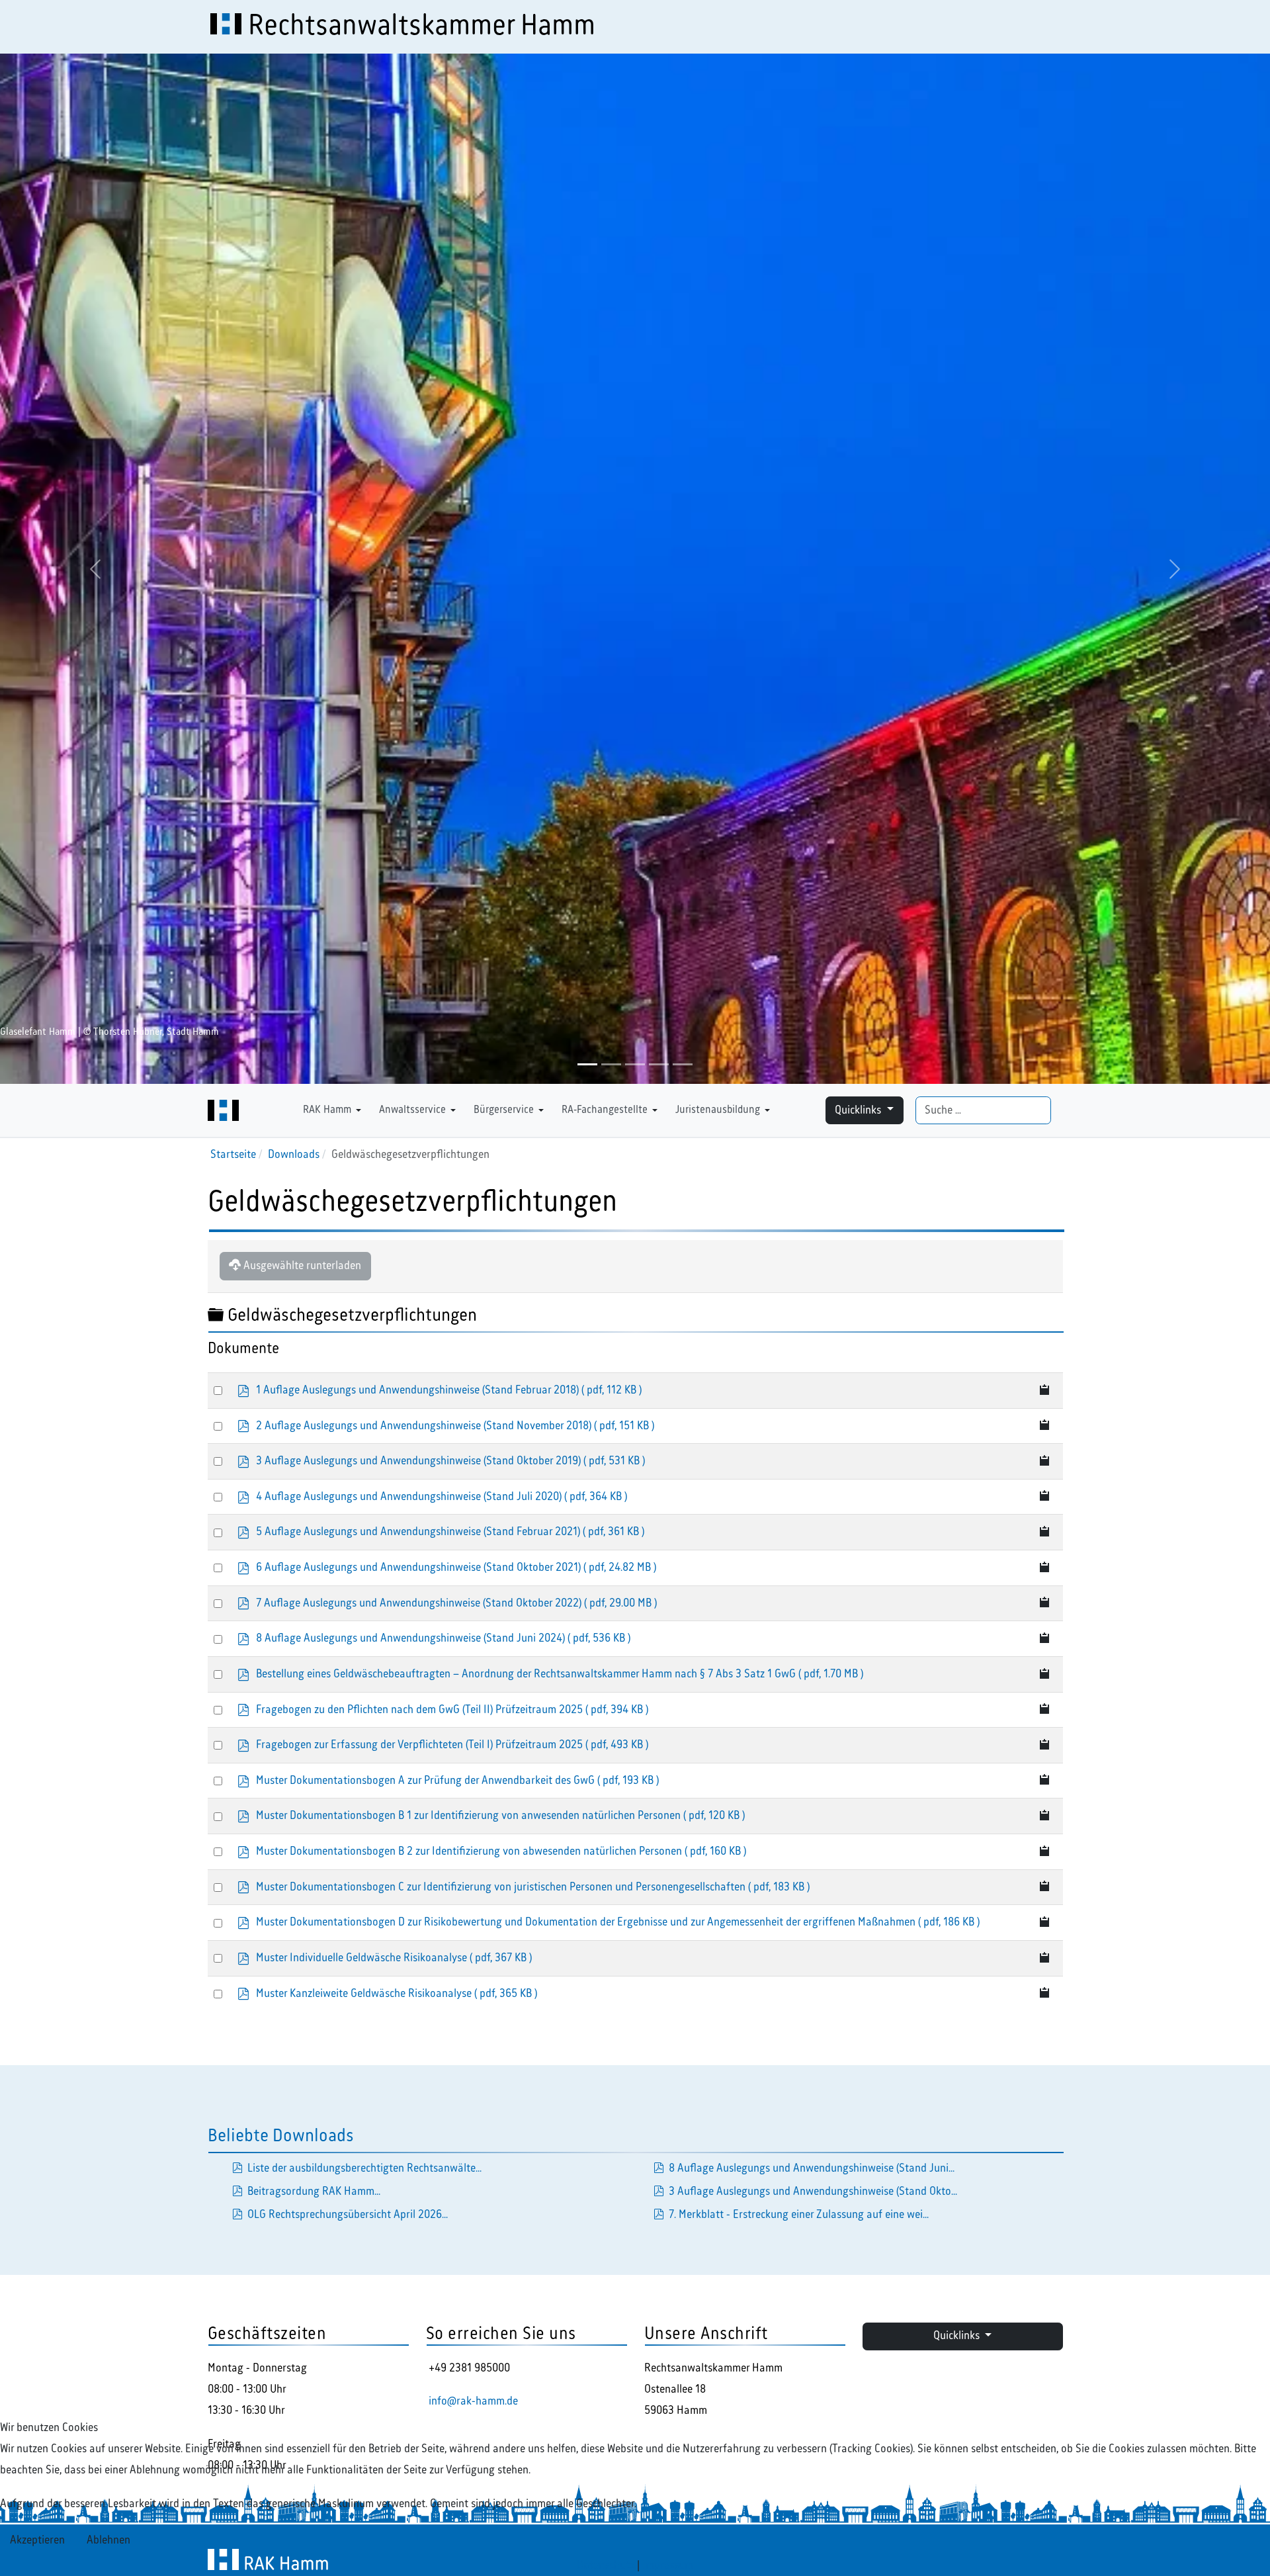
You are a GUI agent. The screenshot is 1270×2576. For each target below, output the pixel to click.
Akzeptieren (37, 2540)
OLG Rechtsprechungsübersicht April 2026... (348, 2215)
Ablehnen (108, 2540)
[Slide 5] (683, 1064)
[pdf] (659, 2168)
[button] (334, 1110)
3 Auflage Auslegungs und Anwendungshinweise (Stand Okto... (813, 2192)
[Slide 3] (635, 1064)
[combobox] (983, 1111)
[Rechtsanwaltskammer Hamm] (223, 1110)
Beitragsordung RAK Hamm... (314, 2192)
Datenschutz (606, 2565)
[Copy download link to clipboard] (1045, 1391)
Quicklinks (859, 1110)
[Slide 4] (659, 1064)
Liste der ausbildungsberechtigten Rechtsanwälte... (364, 2168)
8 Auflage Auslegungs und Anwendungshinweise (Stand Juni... (812, 2168)
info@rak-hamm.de (473, 2401)
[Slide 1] (587, 1064)
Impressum (668, 2565)
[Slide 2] (611, 1064)
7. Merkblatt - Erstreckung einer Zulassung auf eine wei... (799, 2215)
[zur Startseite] (290, 1110)
